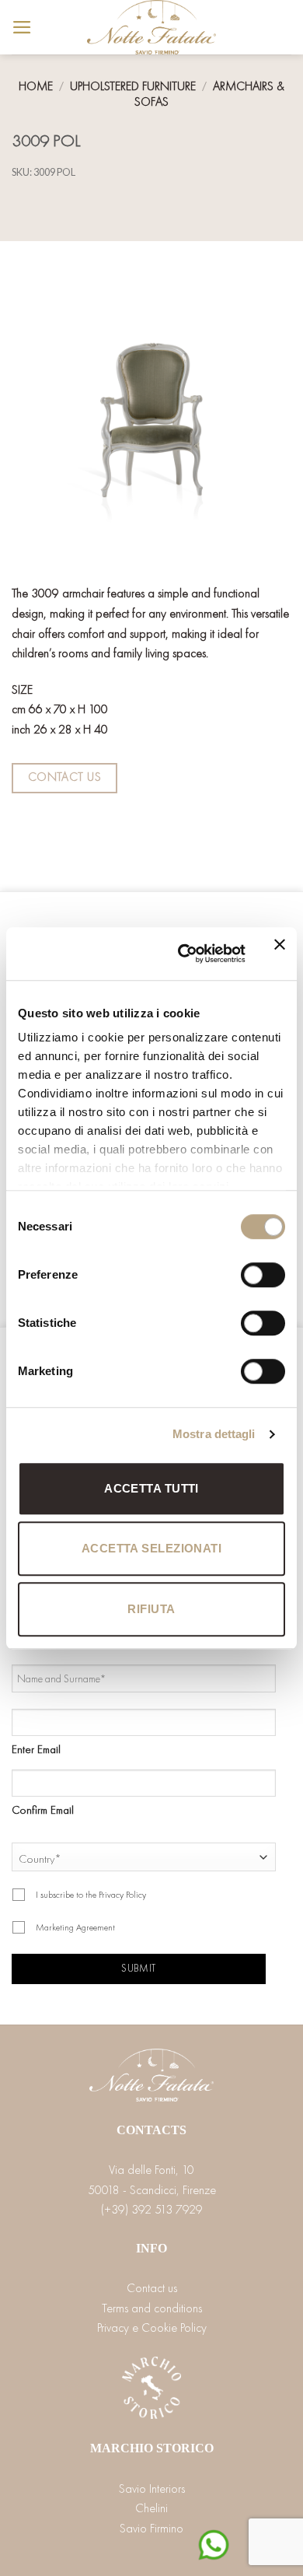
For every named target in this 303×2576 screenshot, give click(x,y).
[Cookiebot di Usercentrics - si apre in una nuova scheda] (184, 954)
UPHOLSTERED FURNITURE (133, 86)
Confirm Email (43, 1810)
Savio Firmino (151, 2528)
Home (36, 86)
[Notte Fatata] (151, 27)
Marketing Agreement (75, 1927)
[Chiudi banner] (280, 954)
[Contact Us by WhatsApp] (214, 2543)
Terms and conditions (152, 2308)
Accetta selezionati (152, 1548)
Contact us (152, 2288)
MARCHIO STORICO (152, 2448)
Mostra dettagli (214, 1434)
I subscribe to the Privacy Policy (91, 1895)
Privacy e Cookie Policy (152, 2327)
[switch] (263, 1275)
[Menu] (22, 27)
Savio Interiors (152, 2488)
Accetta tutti (151, 1488)
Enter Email (36, 1749)
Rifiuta (151, 1609)
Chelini (151, 2508)
